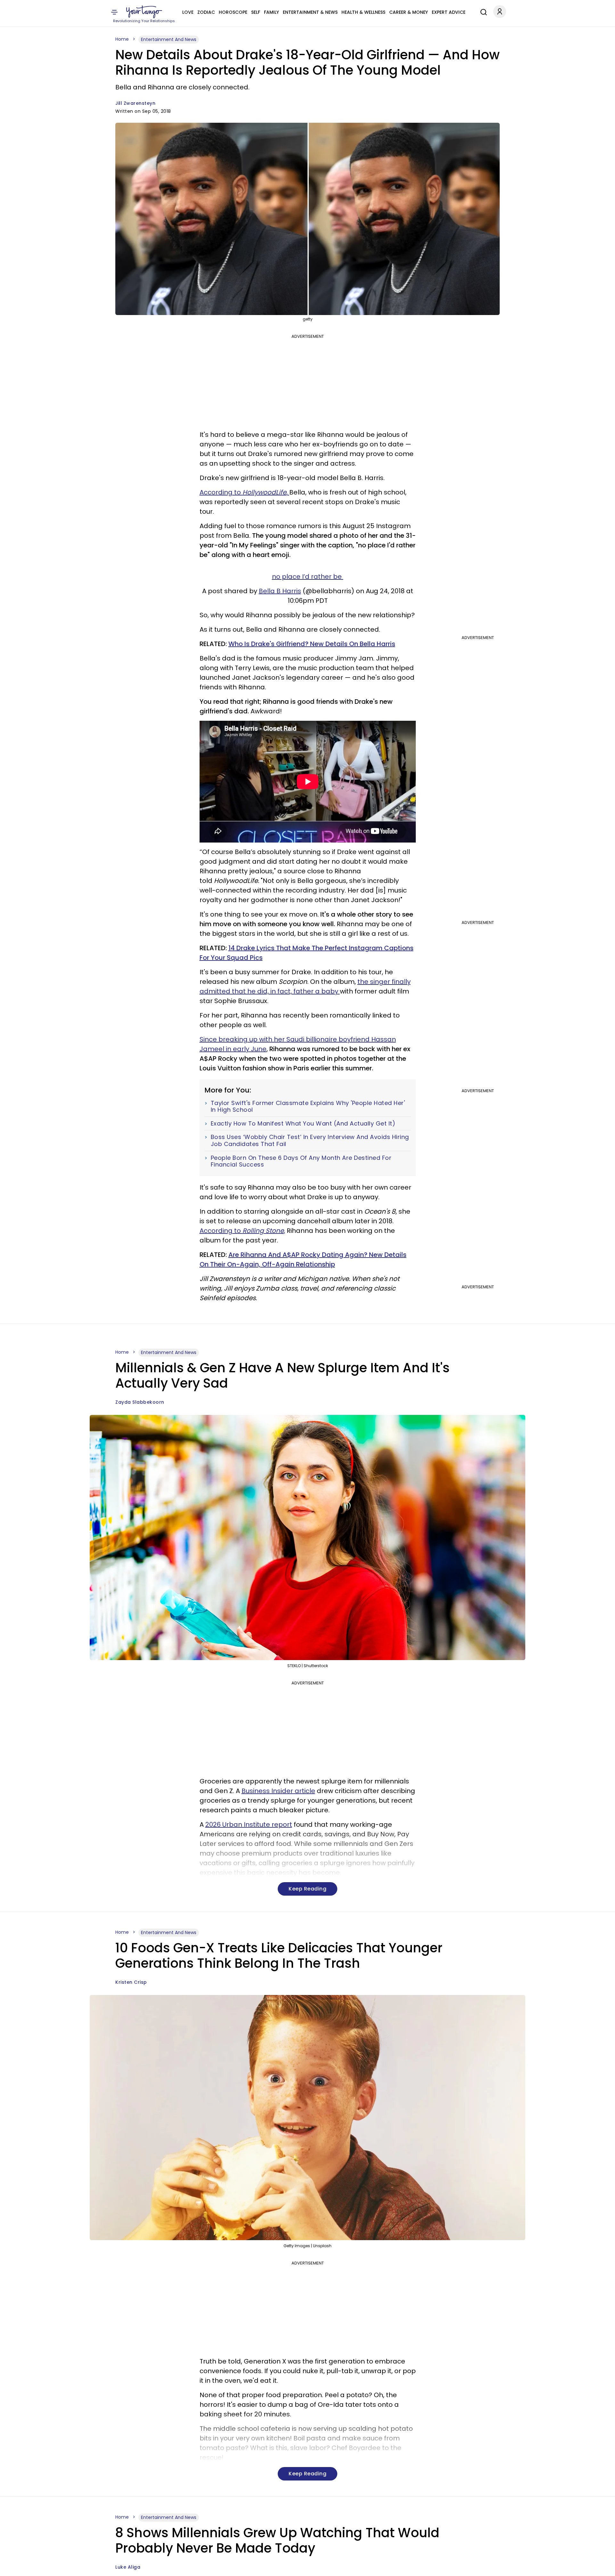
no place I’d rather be (308, 577)
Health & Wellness (363, 12)
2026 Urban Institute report (249, 1824)
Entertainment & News (310, 12)
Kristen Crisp (131, 1982)
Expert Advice (449, 12)
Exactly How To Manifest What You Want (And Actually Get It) (303, 1124)
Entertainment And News (169, 39)
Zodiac (206, 12)
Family (271, 12)
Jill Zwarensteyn (135, 103)
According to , (244, 492)
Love (188, 12)
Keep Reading (307, 1889)
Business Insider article (278, 1791)
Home (122, 39)
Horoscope (233, 12)
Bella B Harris (280, 591)
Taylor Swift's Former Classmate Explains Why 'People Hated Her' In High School (308, 1106)
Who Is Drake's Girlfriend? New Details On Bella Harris (312, 644)
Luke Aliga (128, 2567)
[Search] (482, 11)
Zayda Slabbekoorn (140, 1402)
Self (256, 12)
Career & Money (409, 12)
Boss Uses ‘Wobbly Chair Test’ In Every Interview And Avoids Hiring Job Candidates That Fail (310, 1140)
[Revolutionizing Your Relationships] (144, 12)
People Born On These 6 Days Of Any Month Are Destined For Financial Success (301, 1161)
